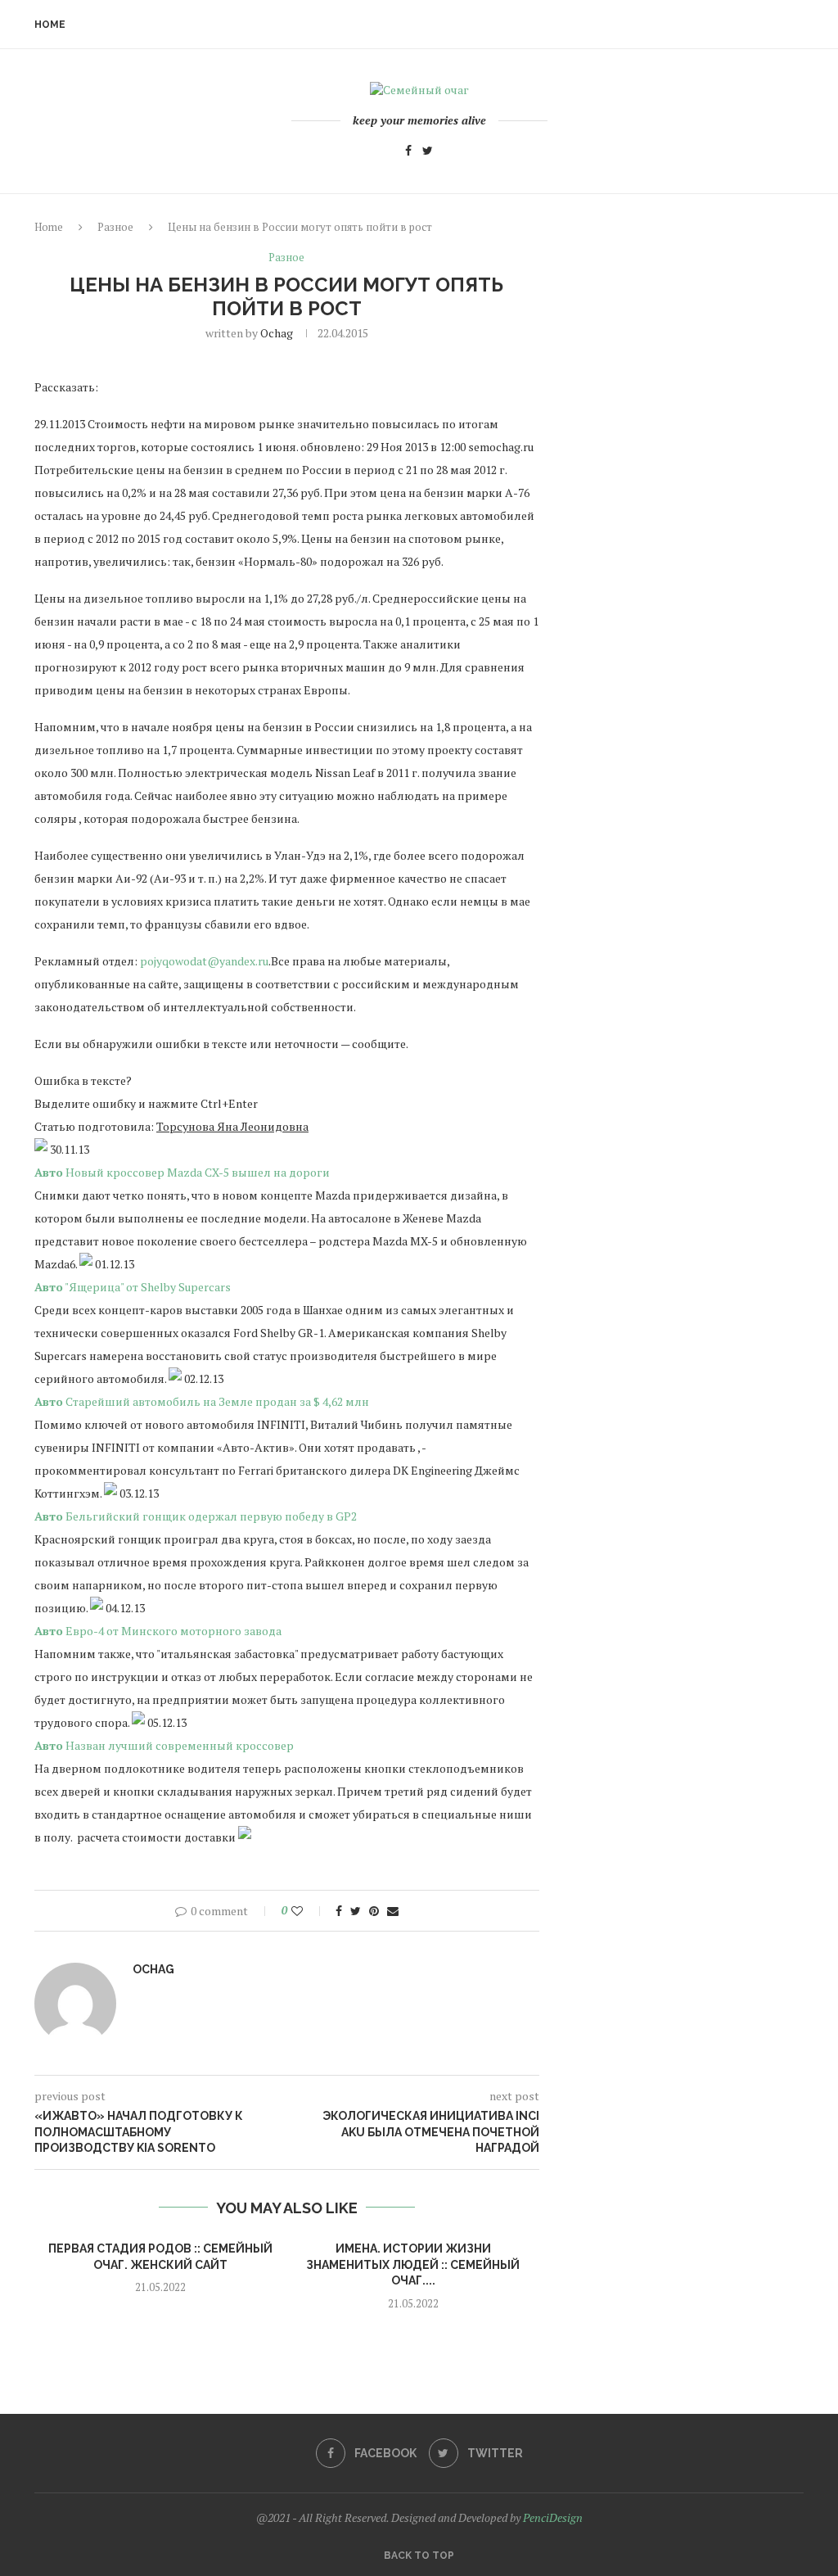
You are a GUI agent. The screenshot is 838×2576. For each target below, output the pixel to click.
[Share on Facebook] (339, 1911)
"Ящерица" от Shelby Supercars (148, 1287)
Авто (49, 1172)
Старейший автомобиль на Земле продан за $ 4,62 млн (217, 1401)
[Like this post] (308, 1911)
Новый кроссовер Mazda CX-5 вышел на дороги (198, 1172)
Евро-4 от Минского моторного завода (173, 1631)
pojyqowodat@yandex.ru (204, 961)
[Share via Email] (393, 1911)
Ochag (277, 333)
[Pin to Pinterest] (374, 1911)
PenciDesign (553, 2517)
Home (50, 25)
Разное (115, 227)
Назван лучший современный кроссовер (180, 1745)
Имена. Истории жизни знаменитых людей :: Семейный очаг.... (413, 2264)
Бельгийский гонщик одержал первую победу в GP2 (211, 1516)
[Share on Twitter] (356, 1911)
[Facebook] (408, 153)
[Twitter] (428, 153)
